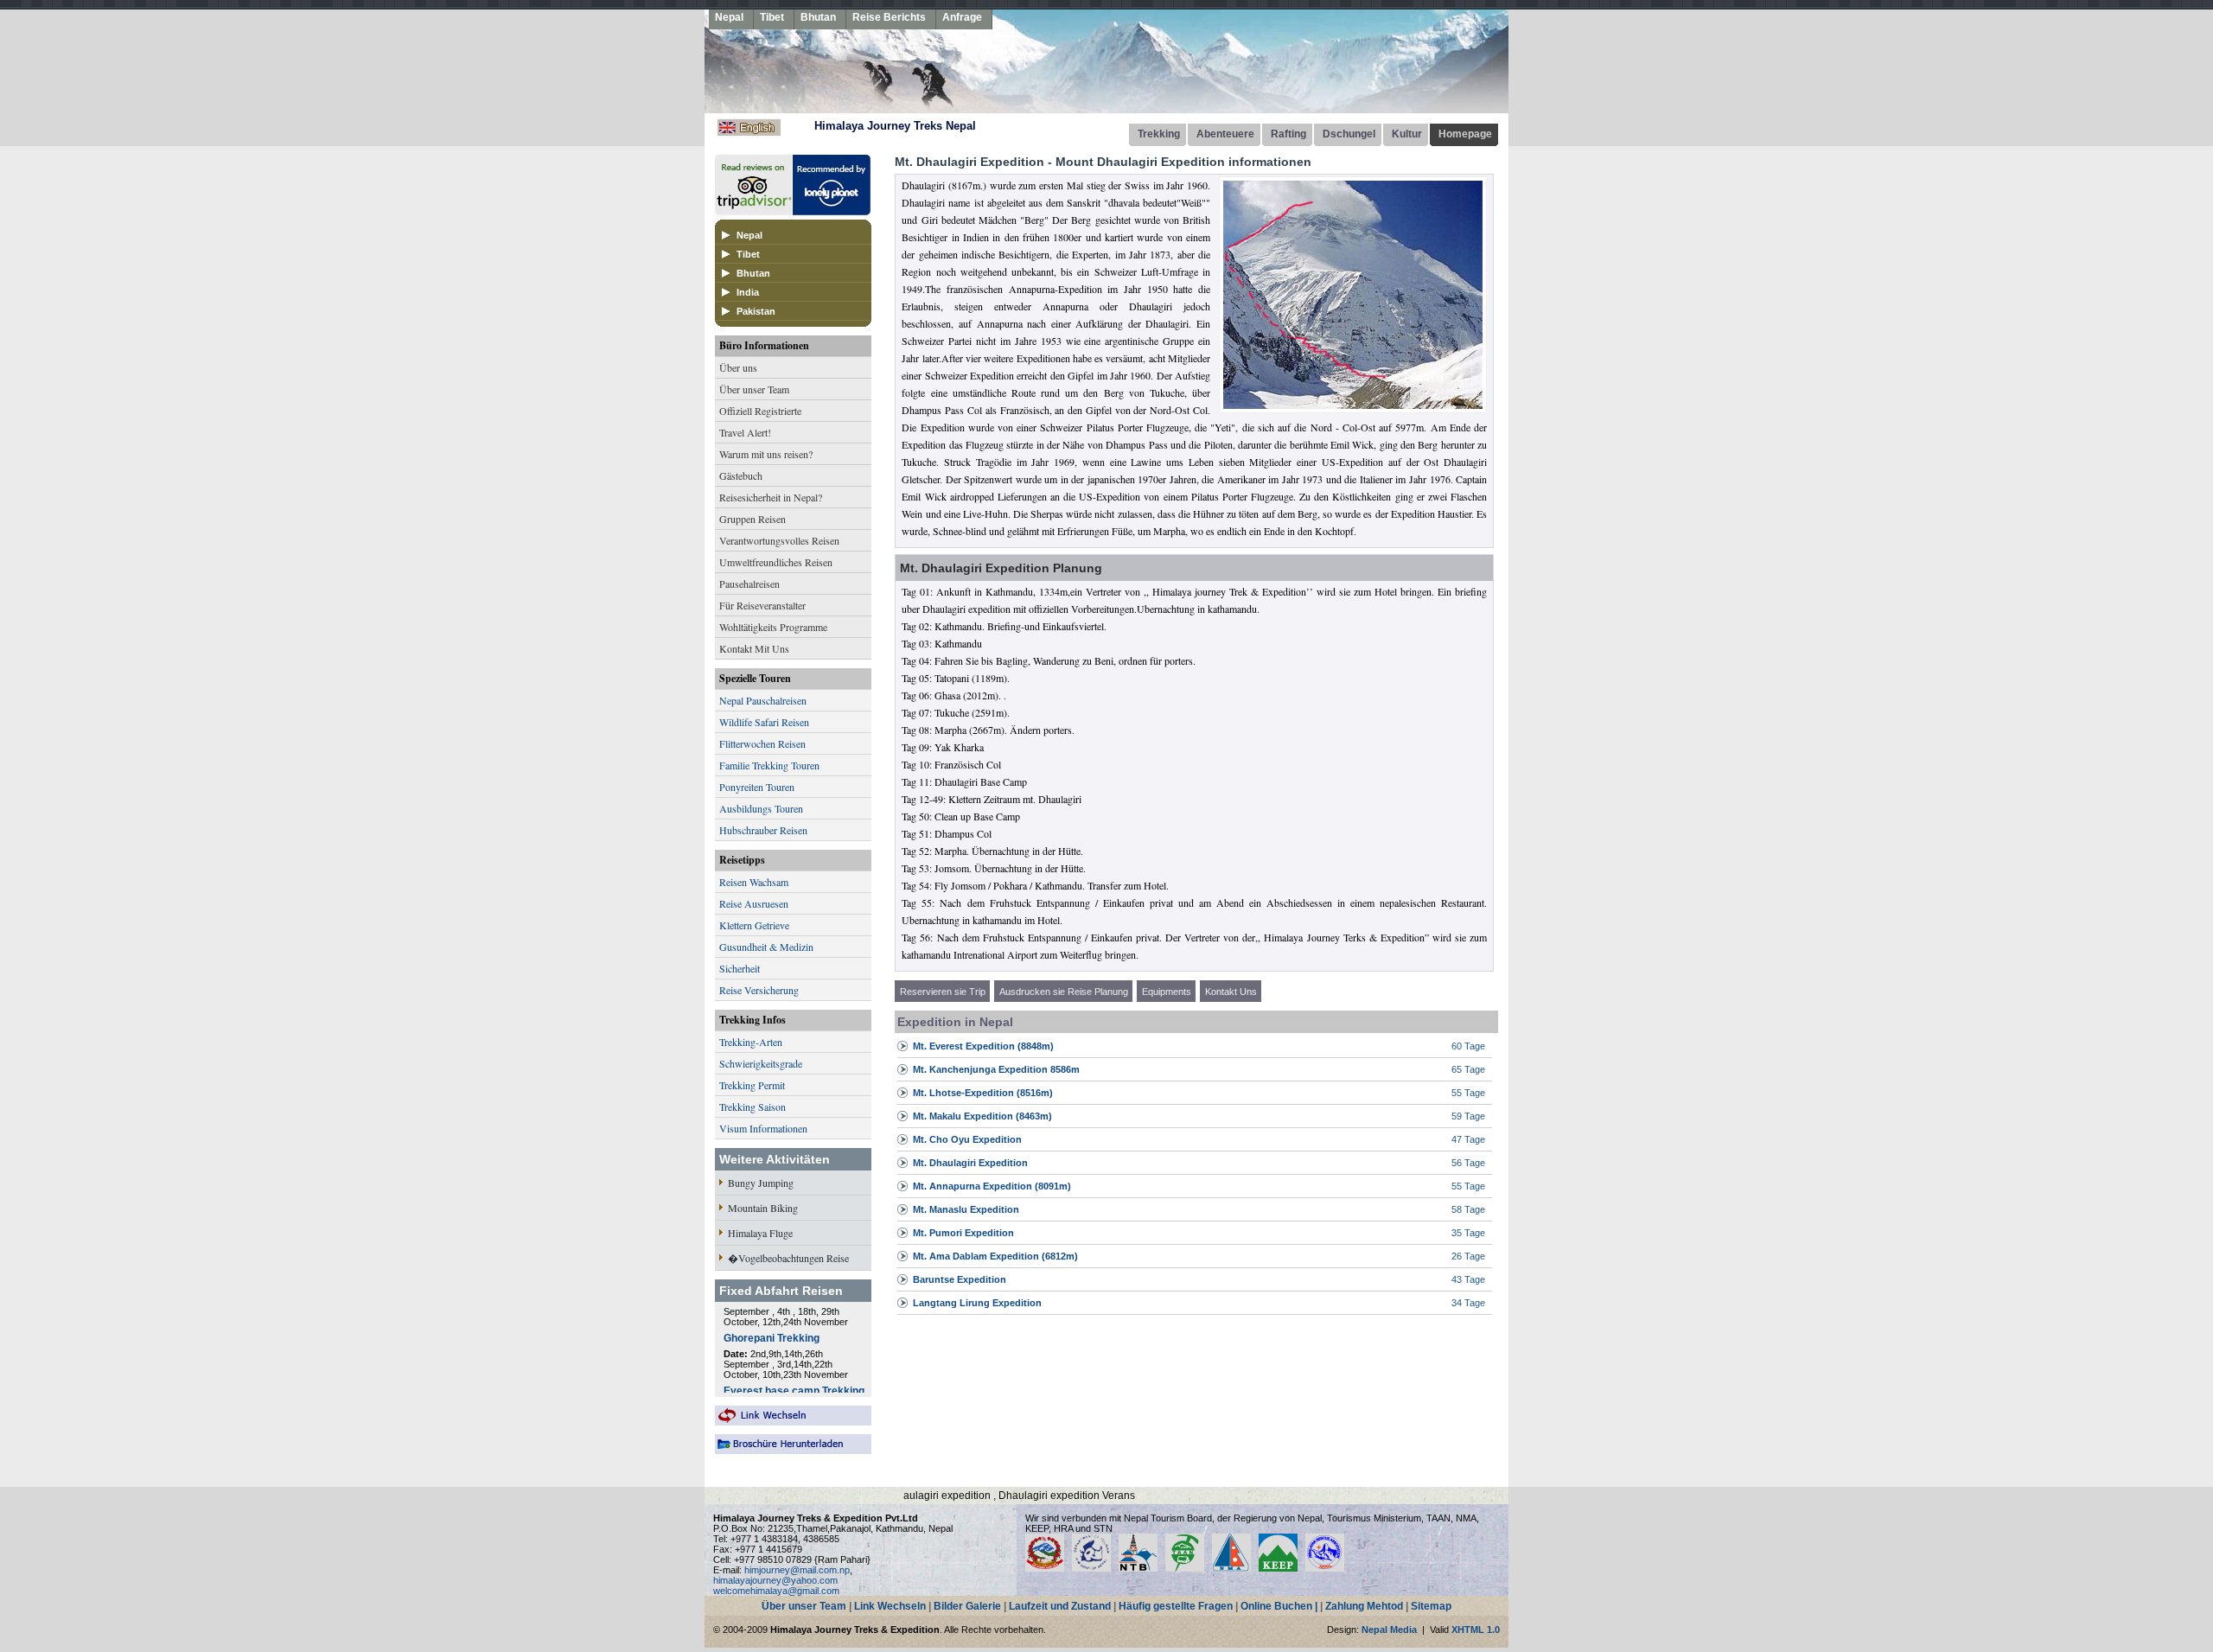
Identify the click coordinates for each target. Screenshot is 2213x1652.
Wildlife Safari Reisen (764, 722)
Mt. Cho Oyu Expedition (967, 1139)
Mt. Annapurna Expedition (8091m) (992, 1186)
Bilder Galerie (967, 1606)
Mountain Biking (763, 1208)
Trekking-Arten (751, 1042)
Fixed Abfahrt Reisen (781, 1291)
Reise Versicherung (759, 990)
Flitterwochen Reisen (762, 743)
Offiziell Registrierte (760, 411)
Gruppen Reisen (753, 519)
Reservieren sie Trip (943, 992)
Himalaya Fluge (760, 1233)
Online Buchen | (1279, 1606)
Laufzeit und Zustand (1060, 1606)
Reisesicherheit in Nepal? (771, 497)
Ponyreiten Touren (757, 787)
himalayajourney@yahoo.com (775, 1580)
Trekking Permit (752, 1085)
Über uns (738, 367)
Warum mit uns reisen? (766, 454)
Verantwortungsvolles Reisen (779, 540)
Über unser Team (754, 389)
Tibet (772, 17)
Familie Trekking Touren (769, 765)
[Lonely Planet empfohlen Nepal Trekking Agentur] (832, 211)
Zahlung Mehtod (1364, 1606)
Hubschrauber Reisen (763, 830)
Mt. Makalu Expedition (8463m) (982, 1116)
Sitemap (1431, 1606)
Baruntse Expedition (960, 1279)
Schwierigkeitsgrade (761, 1063)
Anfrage (962, 17)
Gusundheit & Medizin (766, 947)
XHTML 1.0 (1476, 1630)
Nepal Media (1389, 1630)
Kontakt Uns (1231, 992)
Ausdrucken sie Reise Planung (1064, 992)
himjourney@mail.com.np (797, 1570)
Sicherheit (740, 968)
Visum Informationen (763, 1128)
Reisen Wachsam (754, 882)
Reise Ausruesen (754, 903)
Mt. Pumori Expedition (963, 1233)
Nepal (729, 17)
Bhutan (818, 17)
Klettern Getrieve (754, 925)
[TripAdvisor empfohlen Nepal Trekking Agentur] (753, 211)
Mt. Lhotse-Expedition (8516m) (983, 1093)
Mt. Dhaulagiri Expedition (970, 1163)
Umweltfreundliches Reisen (776, 562)
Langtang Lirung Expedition (977, 1303)
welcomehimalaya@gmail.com (776, 1591)
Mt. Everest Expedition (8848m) (983, 1046)
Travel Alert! (745, 432)
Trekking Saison (753, 1107)
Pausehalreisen (749, 584)
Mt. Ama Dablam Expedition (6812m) (995, 1256)
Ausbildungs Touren (761, 808)
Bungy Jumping (761, 1183)
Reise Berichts (889, 17)
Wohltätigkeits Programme (773, 627)
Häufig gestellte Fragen (1176, 1606)
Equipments (1167, 992)
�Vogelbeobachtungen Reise (788, 1258)
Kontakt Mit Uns (754, 648)
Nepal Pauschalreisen (763, 700)
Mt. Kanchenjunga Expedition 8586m (996, 1069)
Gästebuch (741, 475)
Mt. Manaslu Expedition (966, 1209)
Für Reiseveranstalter (762, 605)
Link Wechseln (890, 1606)
